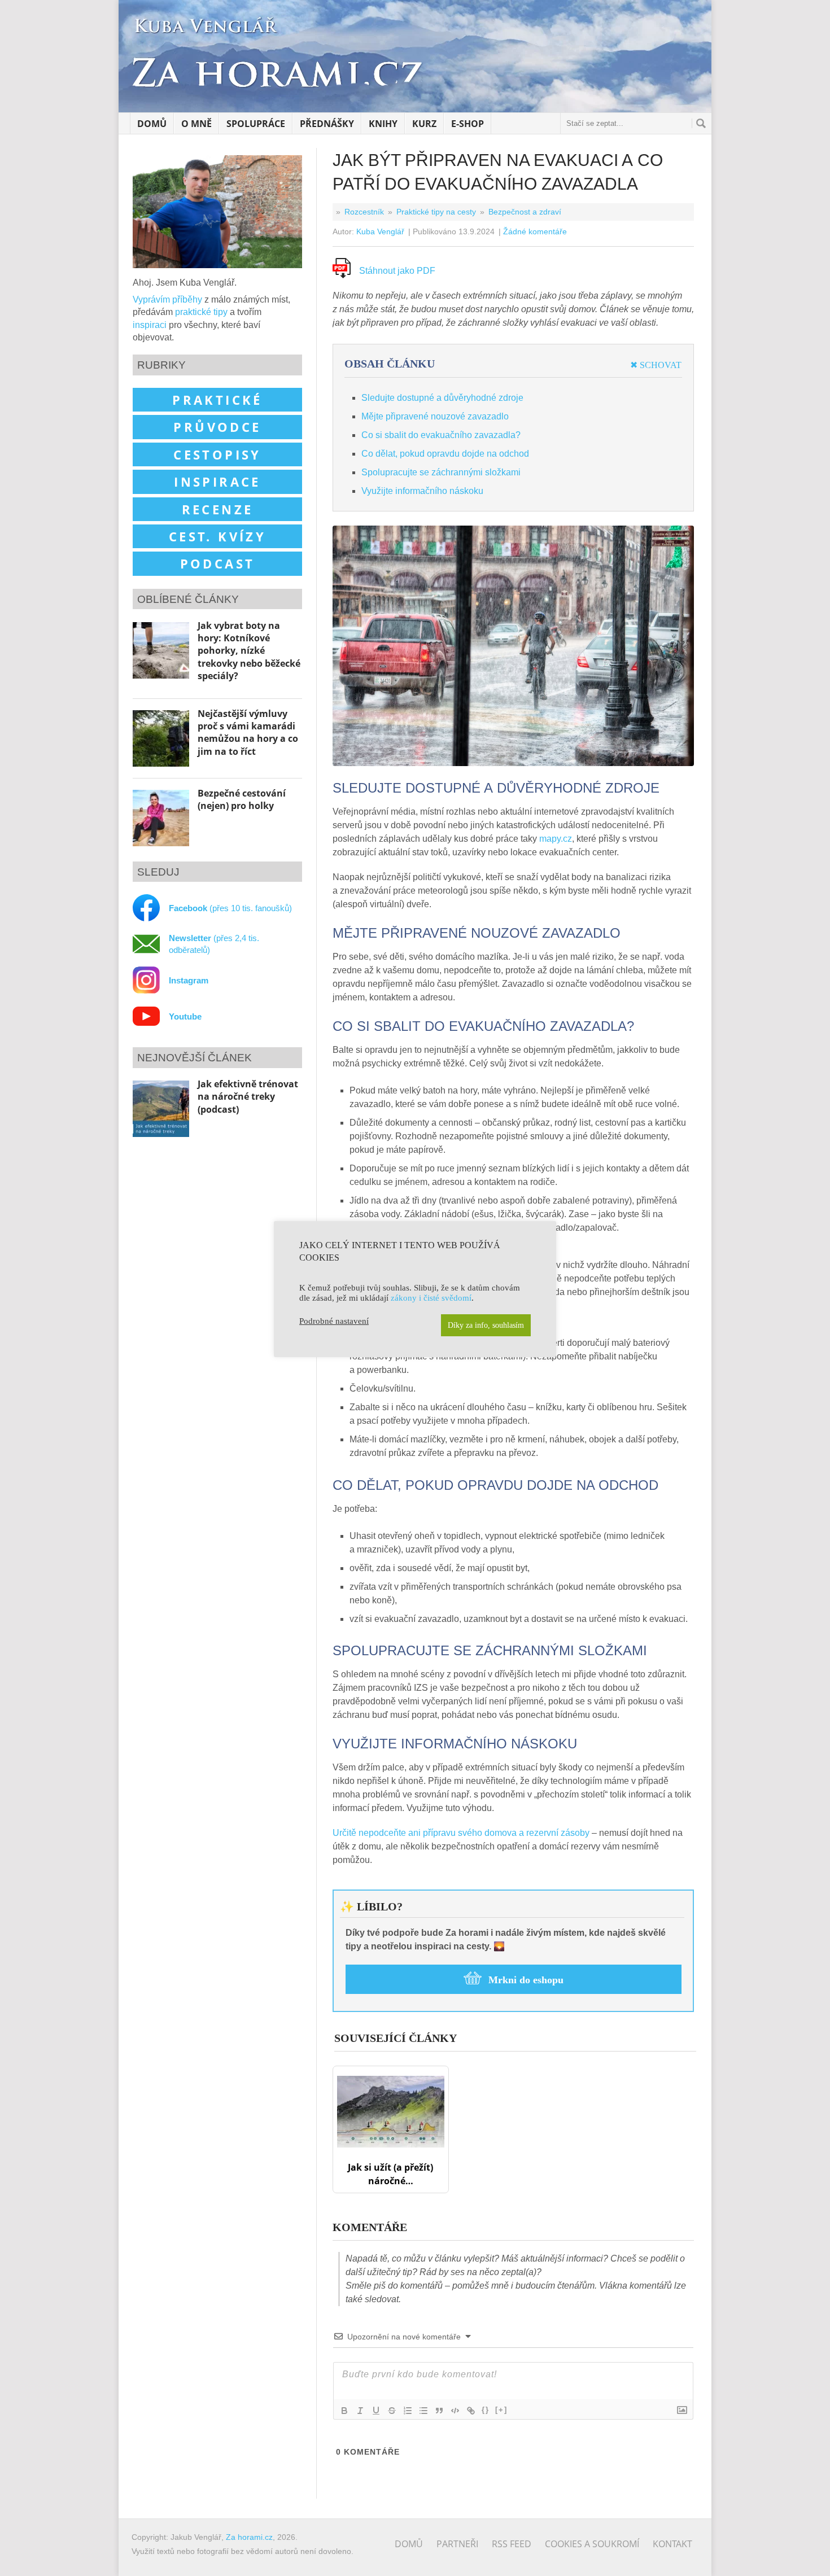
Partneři (457, 2544)
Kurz (424, 124)
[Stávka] (392, 2411)
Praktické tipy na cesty (436, 212)
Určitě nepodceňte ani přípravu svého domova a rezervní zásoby (461, 1833)
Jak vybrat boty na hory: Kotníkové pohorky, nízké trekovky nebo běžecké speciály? (249, 651)
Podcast (218, 563)
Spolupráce (256, 124)
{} (486, 2410)
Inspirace (217, 482)
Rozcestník (364, 212)
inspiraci (150, 325)
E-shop (468, 124)
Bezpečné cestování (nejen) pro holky (242, 799)
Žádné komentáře (535, 231)
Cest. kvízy (217, 536)
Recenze (218, 509)
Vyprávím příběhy (167, 299)
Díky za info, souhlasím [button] (486, 1325)
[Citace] (439, 2411)
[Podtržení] (376, 2411)
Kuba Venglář (380, 231)
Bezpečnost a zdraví (525, 212)
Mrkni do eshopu (526, 1980)
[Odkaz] (471, 2411)
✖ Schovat (656, 365)
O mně (196, 124)
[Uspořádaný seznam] (408, 2411)
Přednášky (327, 124)
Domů (152, 124)
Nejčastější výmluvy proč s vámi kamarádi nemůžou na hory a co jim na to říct (248, 732)
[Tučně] (344, 2411)
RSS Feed (512, 2544)
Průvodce (217, 427)
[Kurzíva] (360, 2411)
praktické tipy (201, 312)
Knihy (383, 124)
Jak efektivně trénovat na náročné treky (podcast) (248, 1097)
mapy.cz (556, 839)
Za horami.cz (249, 2537)
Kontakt (672, 2544)
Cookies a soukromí (592, 2544)
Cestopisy (217, 454)
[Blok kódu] (455, 2411)
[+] (501, 2410)
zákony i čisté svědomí (431, 1298)
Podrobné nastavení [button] (334, 1321)
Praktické (217, 400)
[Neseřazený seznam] (423, 2411)
